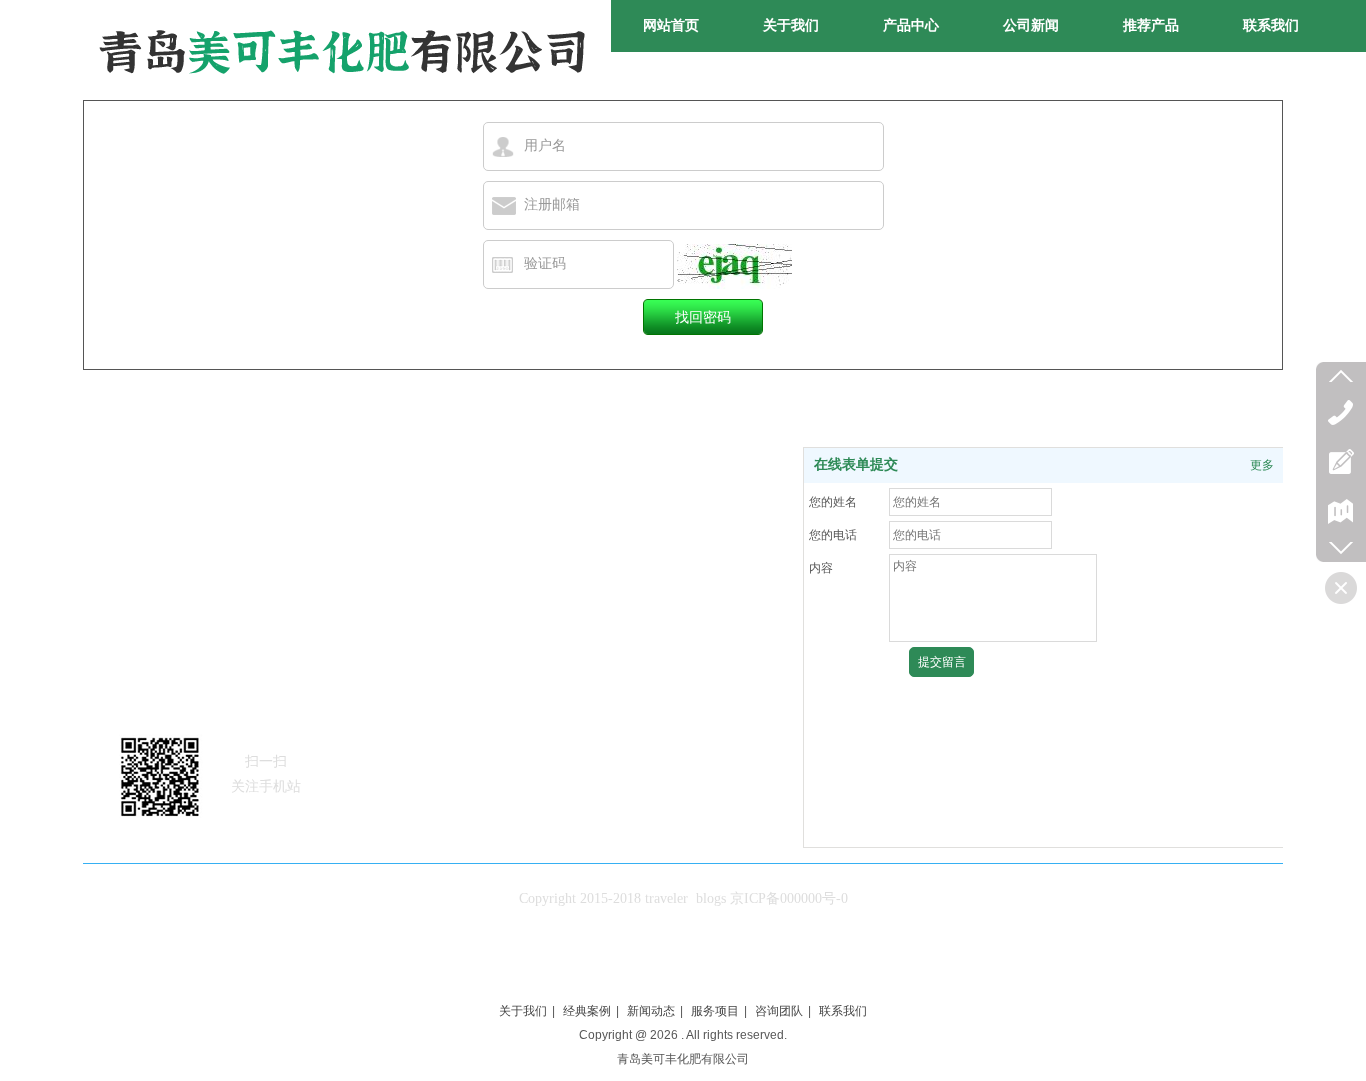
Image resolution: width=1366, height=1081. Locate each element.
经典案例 (587, 1011)
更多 (1262, 465)
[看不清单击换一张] (734, 266)
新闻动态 (651, 1011)
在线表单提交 (856, 464)
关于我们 (523, 1011)
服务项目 (715, 1011)
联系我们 (843, 1011)
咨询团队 (779, 1011)
